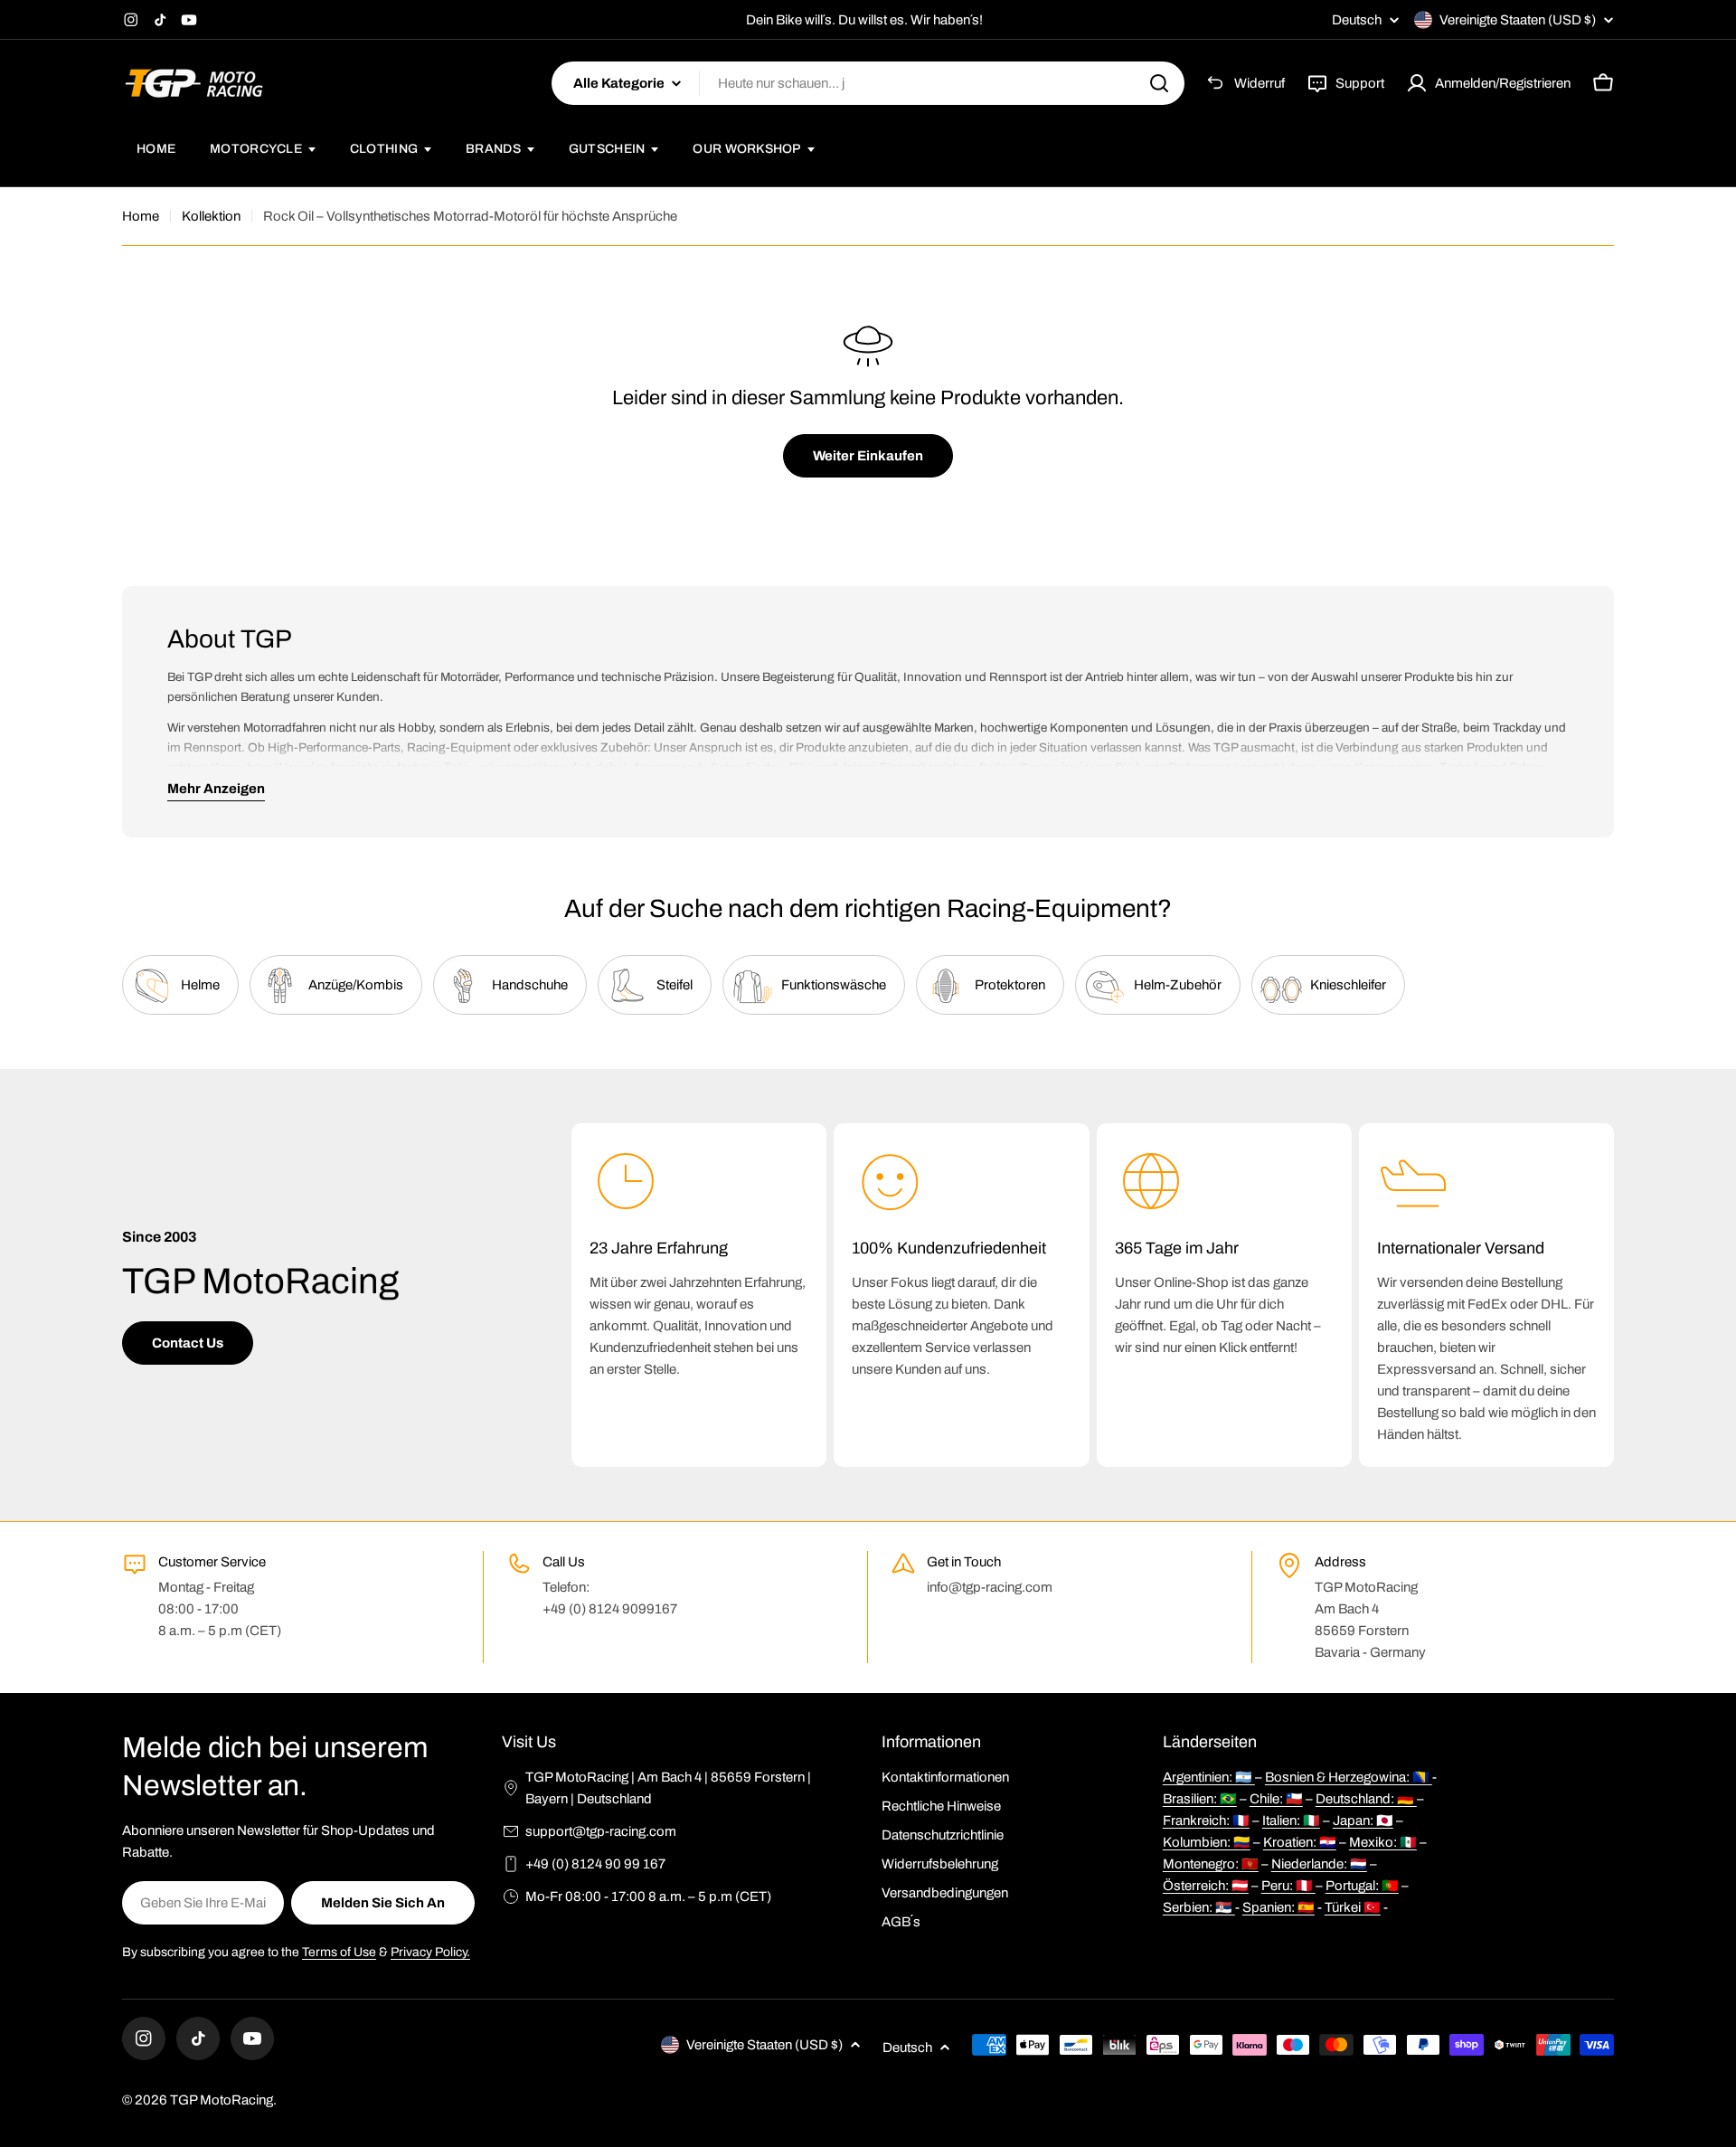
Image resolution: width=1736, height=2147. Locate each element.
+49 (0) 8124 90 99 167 (595, 1864)
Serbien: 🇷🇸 (1199, 1907)
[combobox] (868, 83)
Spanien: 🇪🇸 (1278, 1907)
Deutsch (1357, 20)
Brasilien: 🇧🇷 (1200, 1799)
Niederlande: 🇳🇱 (1319, 1864)
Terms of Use (339, 1952)
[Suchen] (1159, 83)
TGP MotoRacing (222, 2100)
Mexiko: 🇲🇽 (1383, 1842)
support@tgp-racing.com (601, 1831)
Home (141, 216)
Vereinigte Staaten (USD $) (1518, 20)
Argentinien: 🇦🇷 (1209, 1777)
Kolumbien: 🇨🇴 (1207, 1842)
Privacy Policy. (430, 1952)
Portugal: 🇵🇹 (1362, 1886)
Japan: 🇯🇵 (1363, 1821)
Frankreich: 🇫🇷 (1206, 1821)
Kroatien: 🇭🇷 (1300, 1842)
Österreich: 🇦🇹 (1206, 1886)
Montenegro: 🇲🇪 (1211, 1864)
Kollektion (211, 216)
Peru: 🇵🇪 (1288, 1886)
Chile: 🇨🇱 (1276, 1799)
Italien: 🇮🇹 (1291, 1821)
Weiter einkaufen (868, 456)
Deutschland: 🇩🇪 (1366, 1799)
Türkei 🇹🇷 (1353, 1907)
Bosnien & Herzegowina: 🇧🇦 (1349, 1777)
